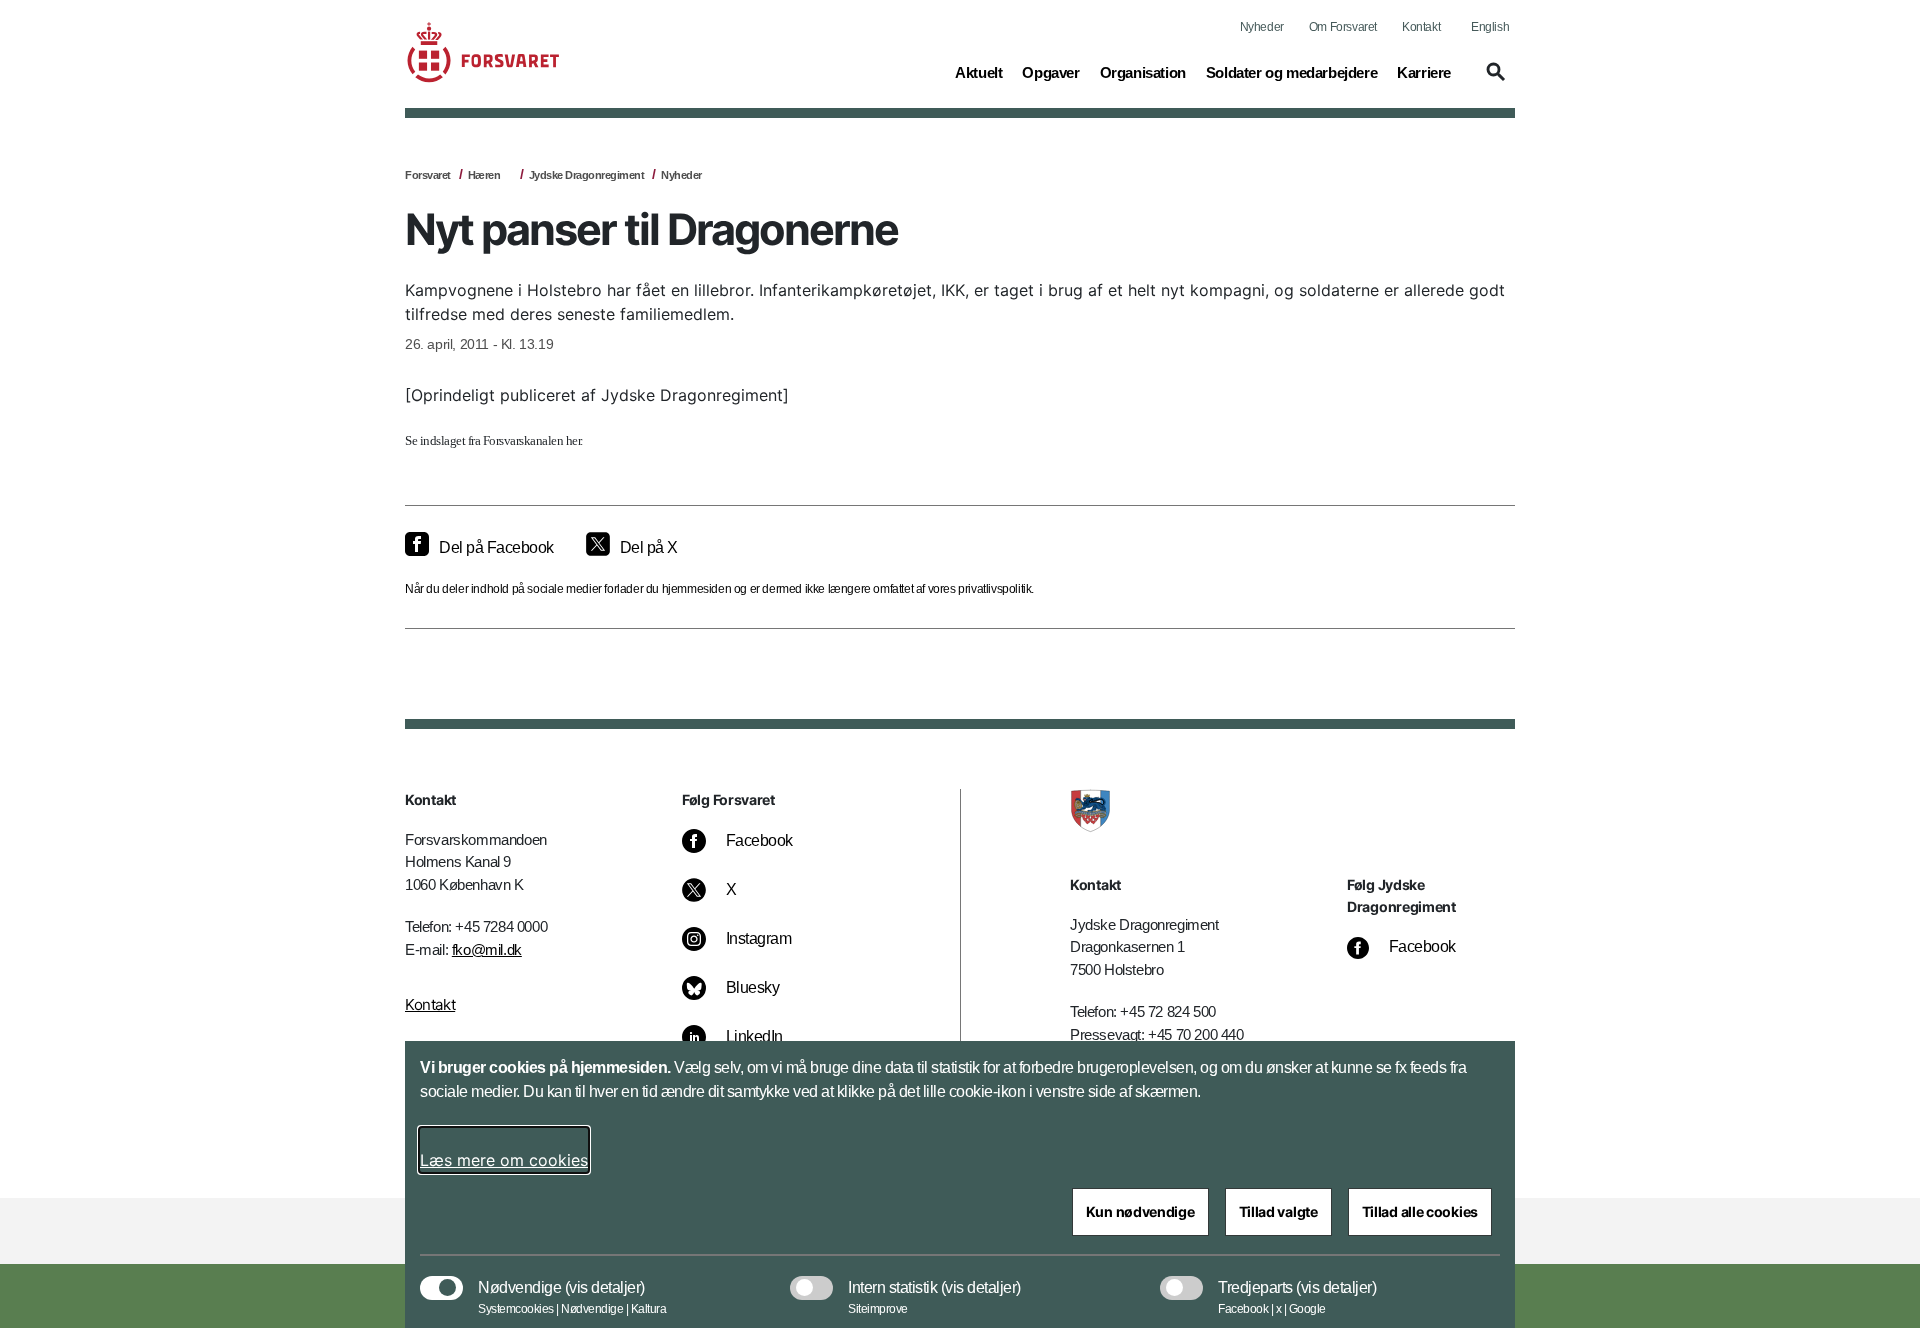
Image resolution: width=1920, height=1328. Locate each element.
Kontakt (1421, 27)
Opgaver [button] (1050, 72)
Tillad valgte (1278, 1211)
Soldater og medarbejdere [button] (1291, 72)
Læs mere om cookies (504, 1160)
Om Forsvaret (1343, 27)
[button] (1493, 81)
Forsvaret (428, 175)
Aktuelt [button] (978, 72)
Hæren (484, 175)
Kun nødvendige (1140, 1211)
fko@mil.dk (487, 949)
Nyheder (1262, 27)
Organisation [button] (1143, 72)
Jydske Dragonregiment (587, 175)
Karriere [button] (1424, 72)
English (1490, 27)
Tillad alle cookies (1420, 1211)
